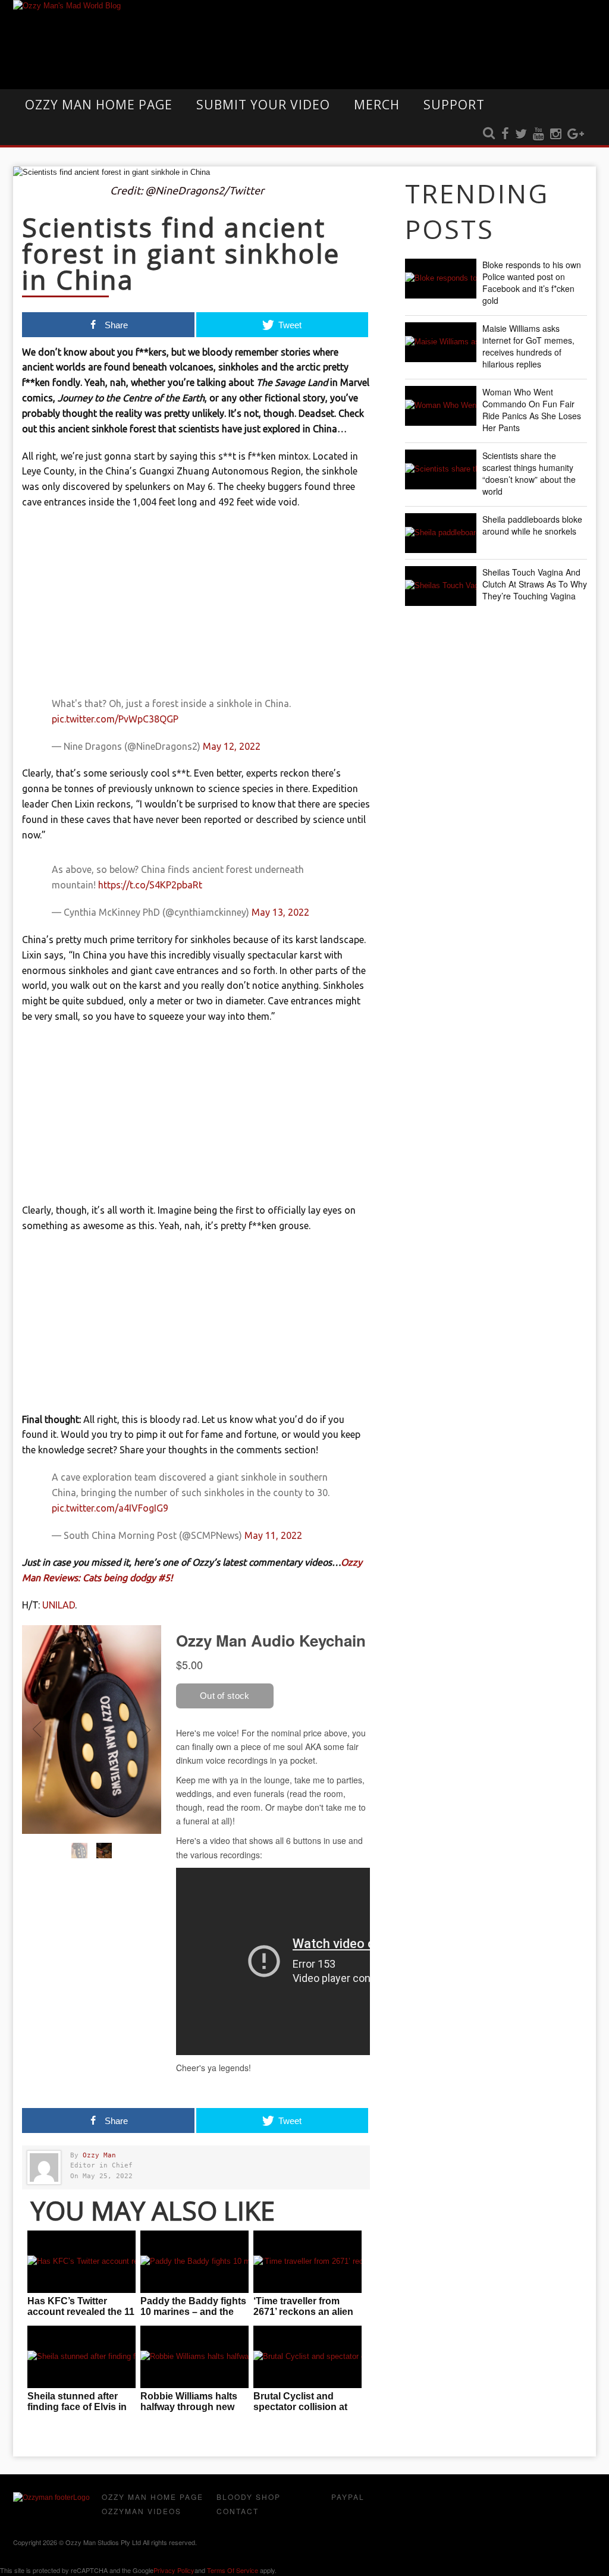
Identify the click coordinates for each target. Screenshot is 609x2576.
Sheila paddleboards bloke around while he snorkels (532, 525)
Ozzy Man (99, 2155)
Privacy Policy (174, 2570)
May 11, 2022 (273, 1535)
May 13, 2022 (280, 912)
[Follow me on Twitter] (521, 134)
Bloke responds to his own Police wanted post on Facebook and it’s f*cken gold (532, 282)
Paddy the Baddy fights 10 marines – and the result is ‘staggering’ (193, 2312)
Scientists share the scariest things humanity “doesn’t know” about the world (529, 473)
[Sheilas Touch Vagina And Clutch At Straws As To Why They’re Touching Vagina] (441, 586)
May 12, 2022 (232, 746)
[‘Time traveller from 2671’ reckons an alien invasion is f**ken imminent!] (307, 2262)
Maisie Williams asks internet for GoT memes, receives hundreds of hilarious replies (528, 346)
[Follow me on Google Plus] (576, 134)
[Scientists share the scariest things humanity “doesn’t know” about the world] (441, 469)
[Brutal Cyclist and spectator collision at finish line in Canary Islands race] (307, 2357)
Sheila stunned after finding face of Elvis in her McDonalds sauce (77, 2407)
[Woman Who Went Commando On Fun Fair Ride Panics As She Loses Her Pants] (441, 406)
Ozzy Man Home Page (99, 105)
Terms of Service (233, 2570)
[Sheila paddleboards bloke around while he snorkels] (441, 533)
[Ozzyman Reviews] (51, 2498)
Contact (238, 2511)
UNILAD (59, 1605)
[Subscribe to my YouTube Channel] (539, 134)
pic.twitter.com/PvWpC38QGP (115, 719)
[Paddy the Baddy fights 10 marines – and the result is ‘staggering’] (194, 2262)
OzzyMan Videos (142, 2511)
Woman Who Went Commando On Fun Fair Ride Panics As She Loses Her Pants (532, 410)
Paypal (348, 2497)
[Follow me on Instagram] (556, 134)
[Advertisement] (196, 605)
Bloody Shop (249, 2497)
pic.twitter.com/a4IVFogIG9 (110, 1508)
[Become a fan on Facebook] (505, 134)
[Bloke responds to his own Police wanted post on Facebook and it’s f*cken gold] (441, 279)
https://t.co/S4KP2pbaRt (150, 885)
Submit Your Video (263, 105)
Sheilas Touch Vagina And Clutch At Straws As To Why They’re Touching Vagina (535, 584)
